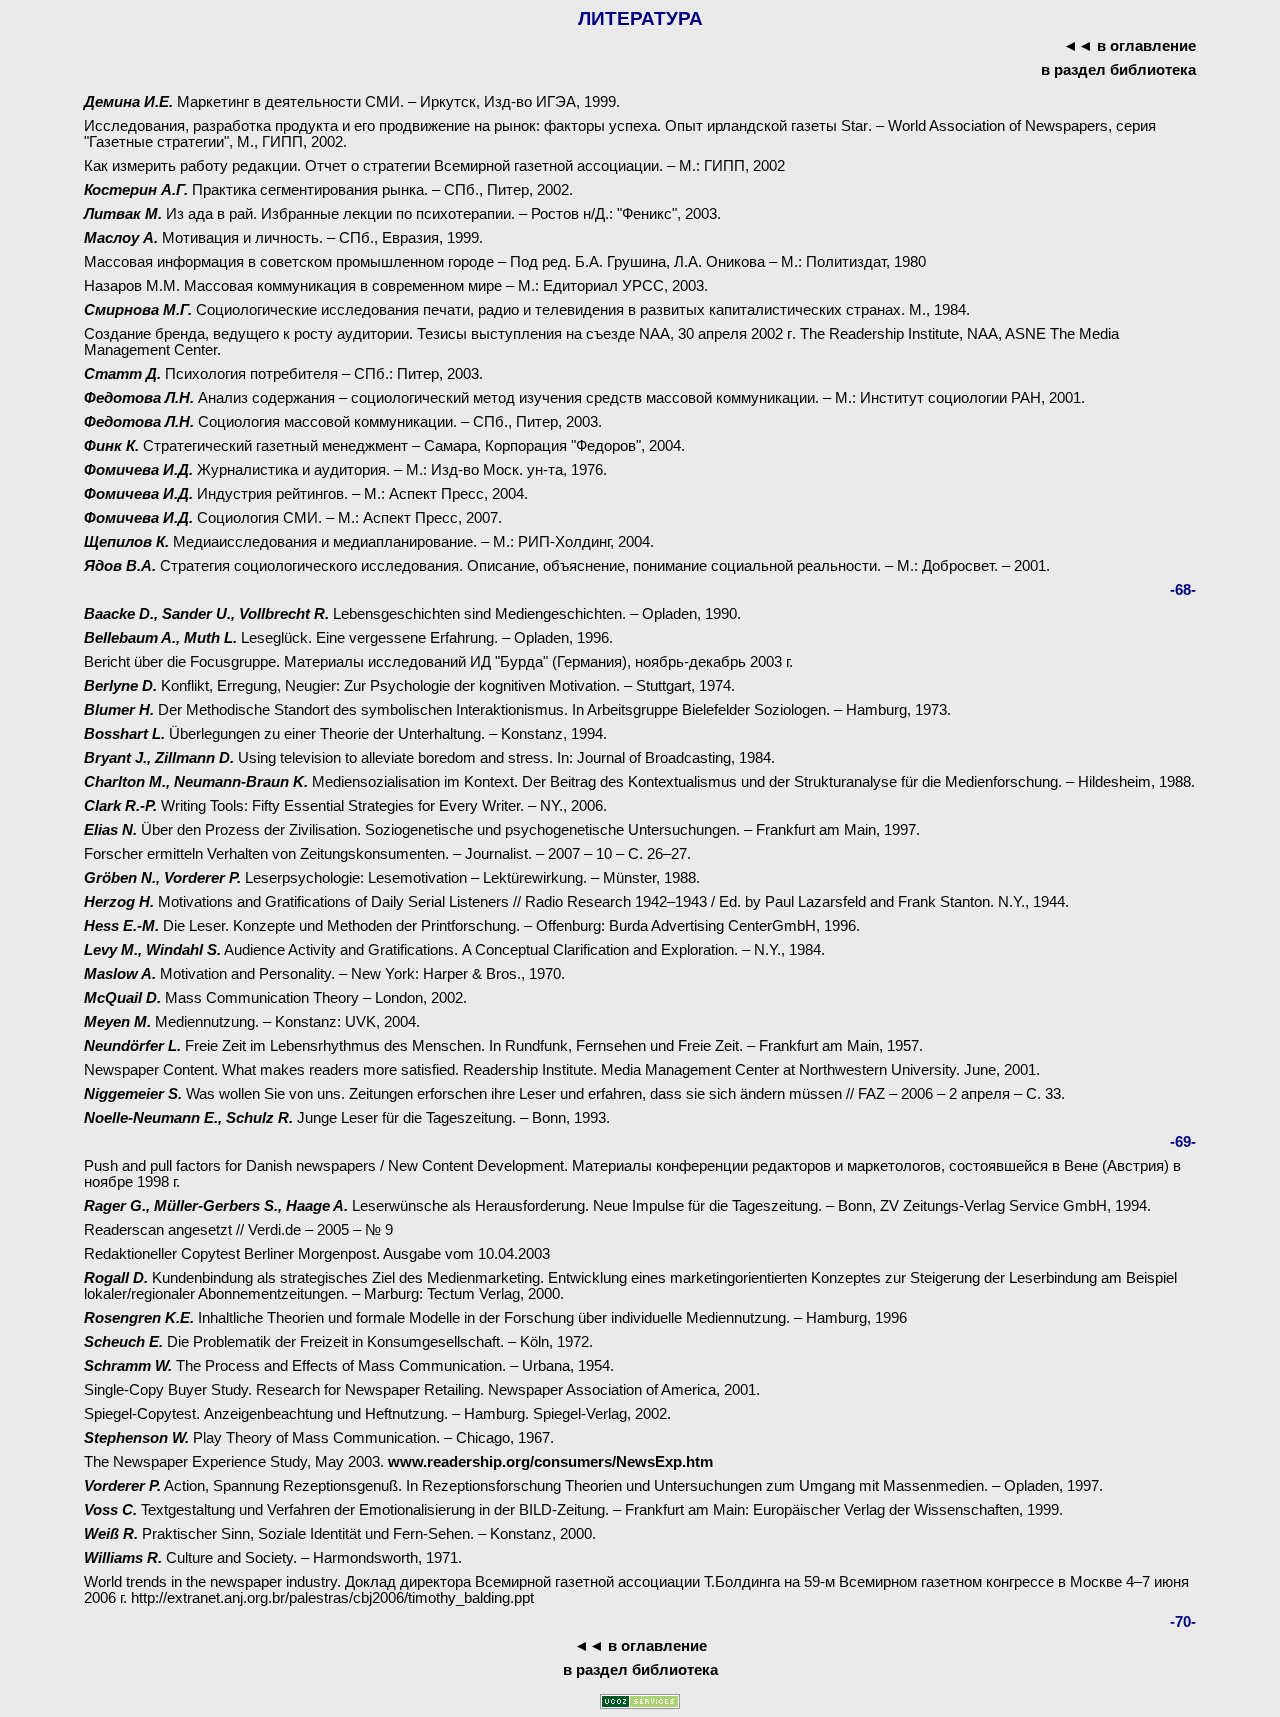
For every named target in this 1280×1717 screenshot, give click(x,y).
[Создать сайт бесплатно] (640, 1703)
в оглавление (1146, 46)
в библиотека (1118, 70)
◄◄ (1078, 46)
